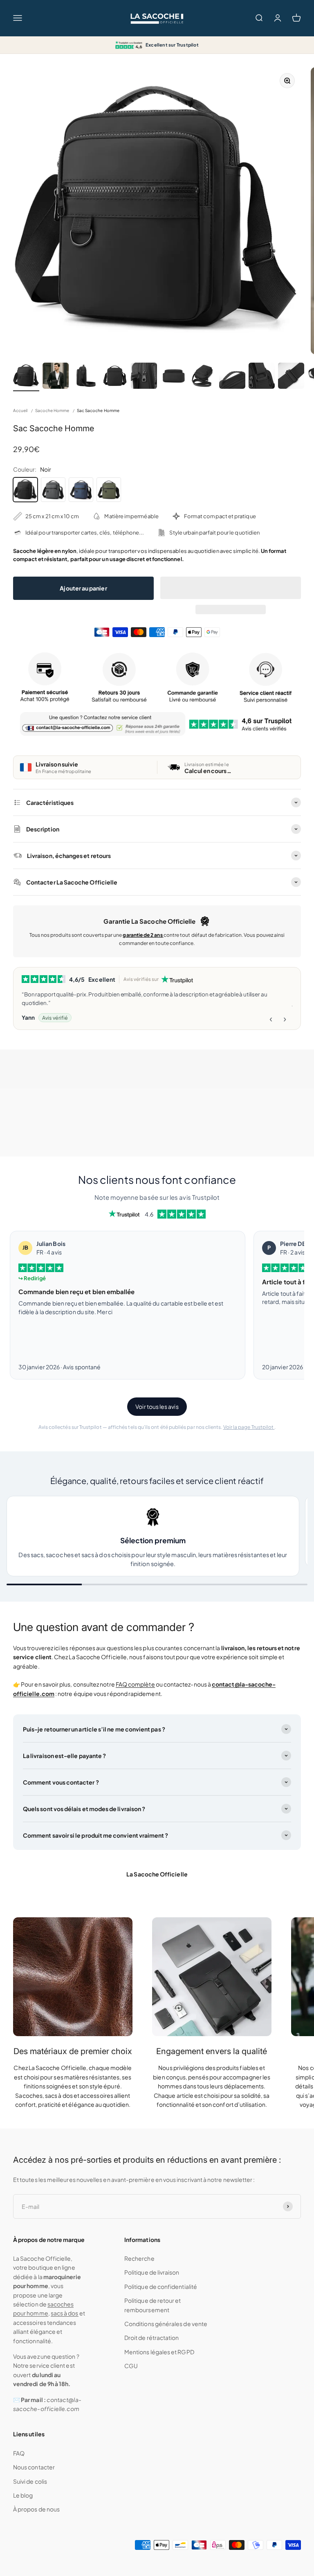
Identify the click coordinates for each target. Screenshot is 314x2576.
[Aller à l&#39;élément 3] (85, 377)
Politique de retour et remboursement (153, 2305)
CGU (131, 2366)
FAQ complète (135, 1684)
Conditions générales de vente (166, 2324)
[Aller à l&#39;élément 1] (26, 377)
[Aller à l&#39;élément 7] (203, 377)
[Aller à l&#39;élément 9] (262, 377)
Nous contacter (34, 2467)
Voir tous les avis (157, 1406)
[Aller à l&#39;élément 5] (144, 377)
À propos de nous (36, 2509)
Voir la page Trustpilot (249, 1427)
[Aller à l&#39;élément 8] (232, 377)
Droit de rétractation (151, 2338)
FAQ (19, 2453)
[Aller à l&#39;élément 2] (56, 377)
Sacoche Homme (52, 410)
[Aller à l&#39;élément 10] (291, 377)
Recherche (139, 2258)
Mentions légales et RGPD (159, 2352)
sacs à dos (65, 2313)
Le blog (23, 2495)
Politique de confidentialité (161, 2286)
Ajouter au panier (83, 588)
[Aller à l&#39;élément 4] (114, 377)
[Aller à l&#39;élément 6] (173, 377)
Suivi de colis (30, 2481)
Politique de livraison (152, 2272)
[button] (231, 588)
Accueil (20, 410)
